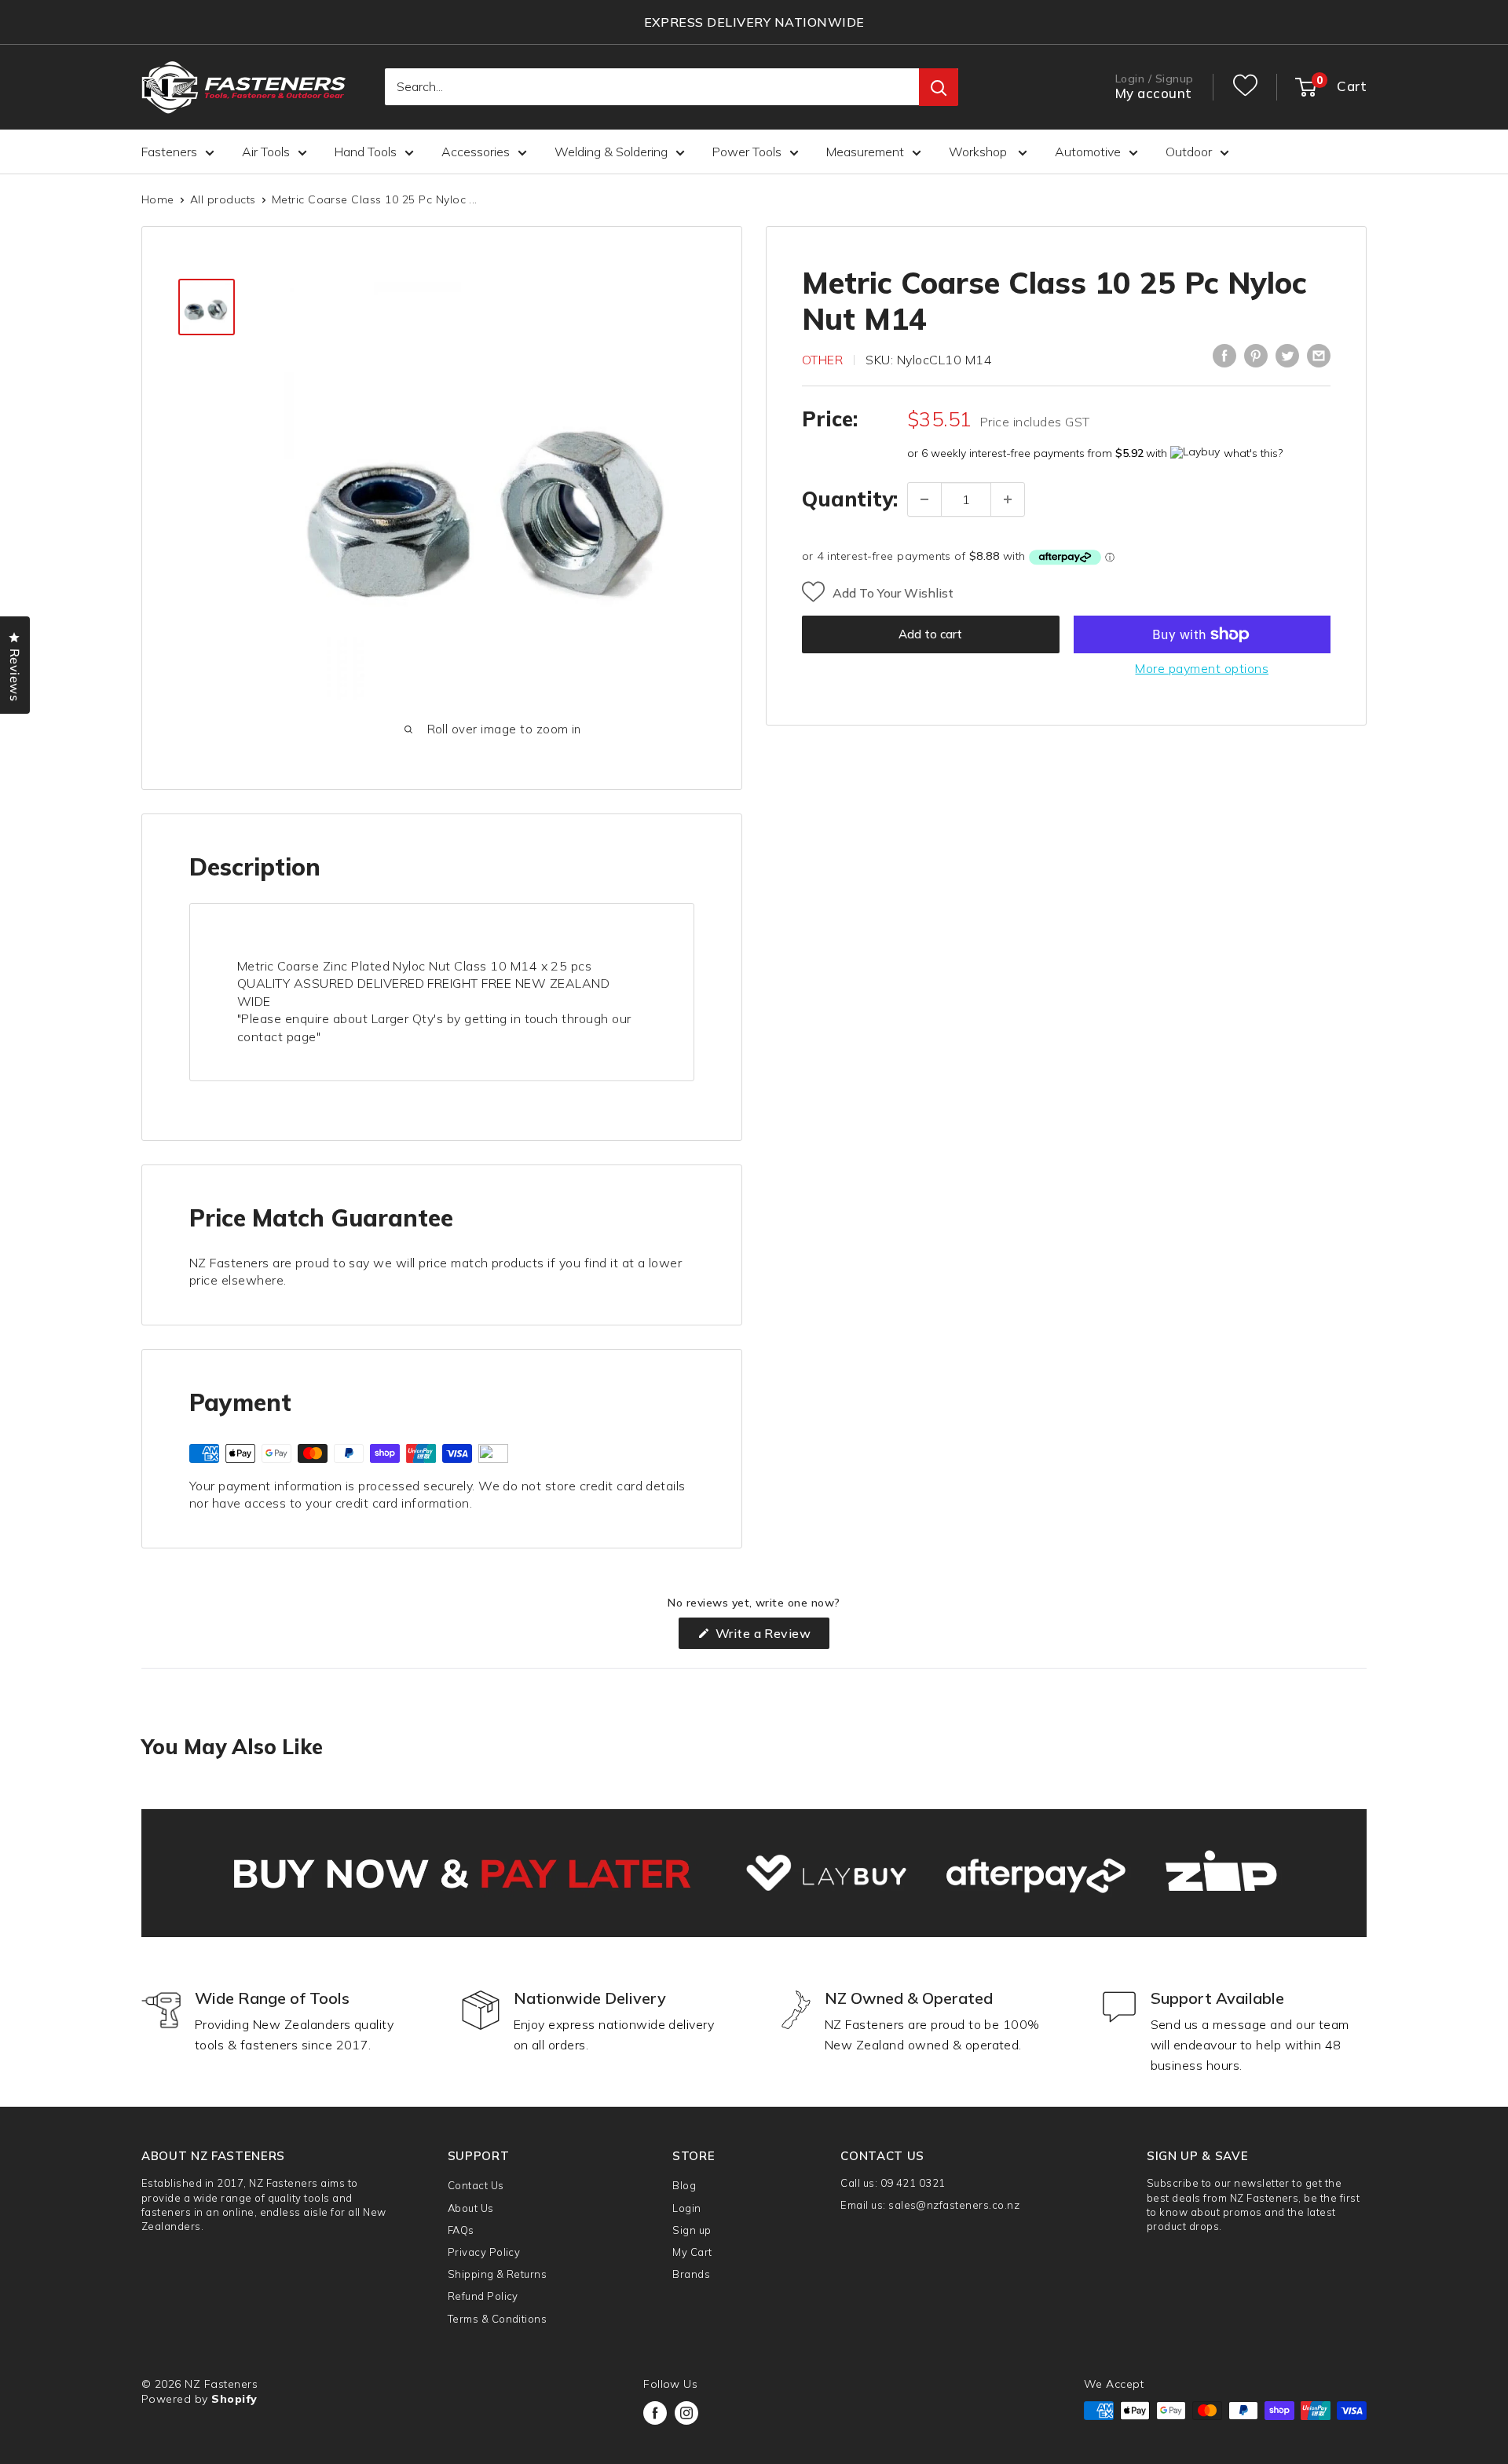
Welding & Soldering (611, 152)
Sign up (692, 2230)
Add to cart (930, 634)
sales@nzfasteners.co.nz (954, 2205)
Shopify (234, 2399)
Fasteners (169, 152)
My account (1154, 94)
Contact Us (476, 2185)
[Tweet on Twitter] (1287, 356)
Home (158, 199)
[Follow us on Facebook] (655, 2413)
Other (822, 359)
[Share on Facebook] (1224, 356)
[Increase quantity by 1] (1008, 499)
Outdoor (1189, 152)
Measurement (865, 152)
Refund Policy (483, 2296)
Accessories (476, 152)
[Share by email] (1319, 356)
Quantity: (850, 499)
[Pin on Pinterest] (1256, 356)
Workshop (979, 152)
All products (223, 199)
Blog (684, 2185)
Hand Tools (366, 152)
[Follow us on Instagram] (686, 2413)
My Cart (692, 2252)
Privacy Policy (484, 2252)
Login (686, 2208)
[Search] (939, 88)
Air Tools (266, 152)
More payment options (1202, 668)
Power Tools (747, 152)
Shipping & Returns (498, 2274)
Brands (691, 2274)
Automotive (1088, 152)
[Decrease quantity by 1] (924, 499)
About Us (471, 2208)
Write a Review (770, 1637)
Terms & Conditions (498, 2319)
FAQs (461, 2230)
